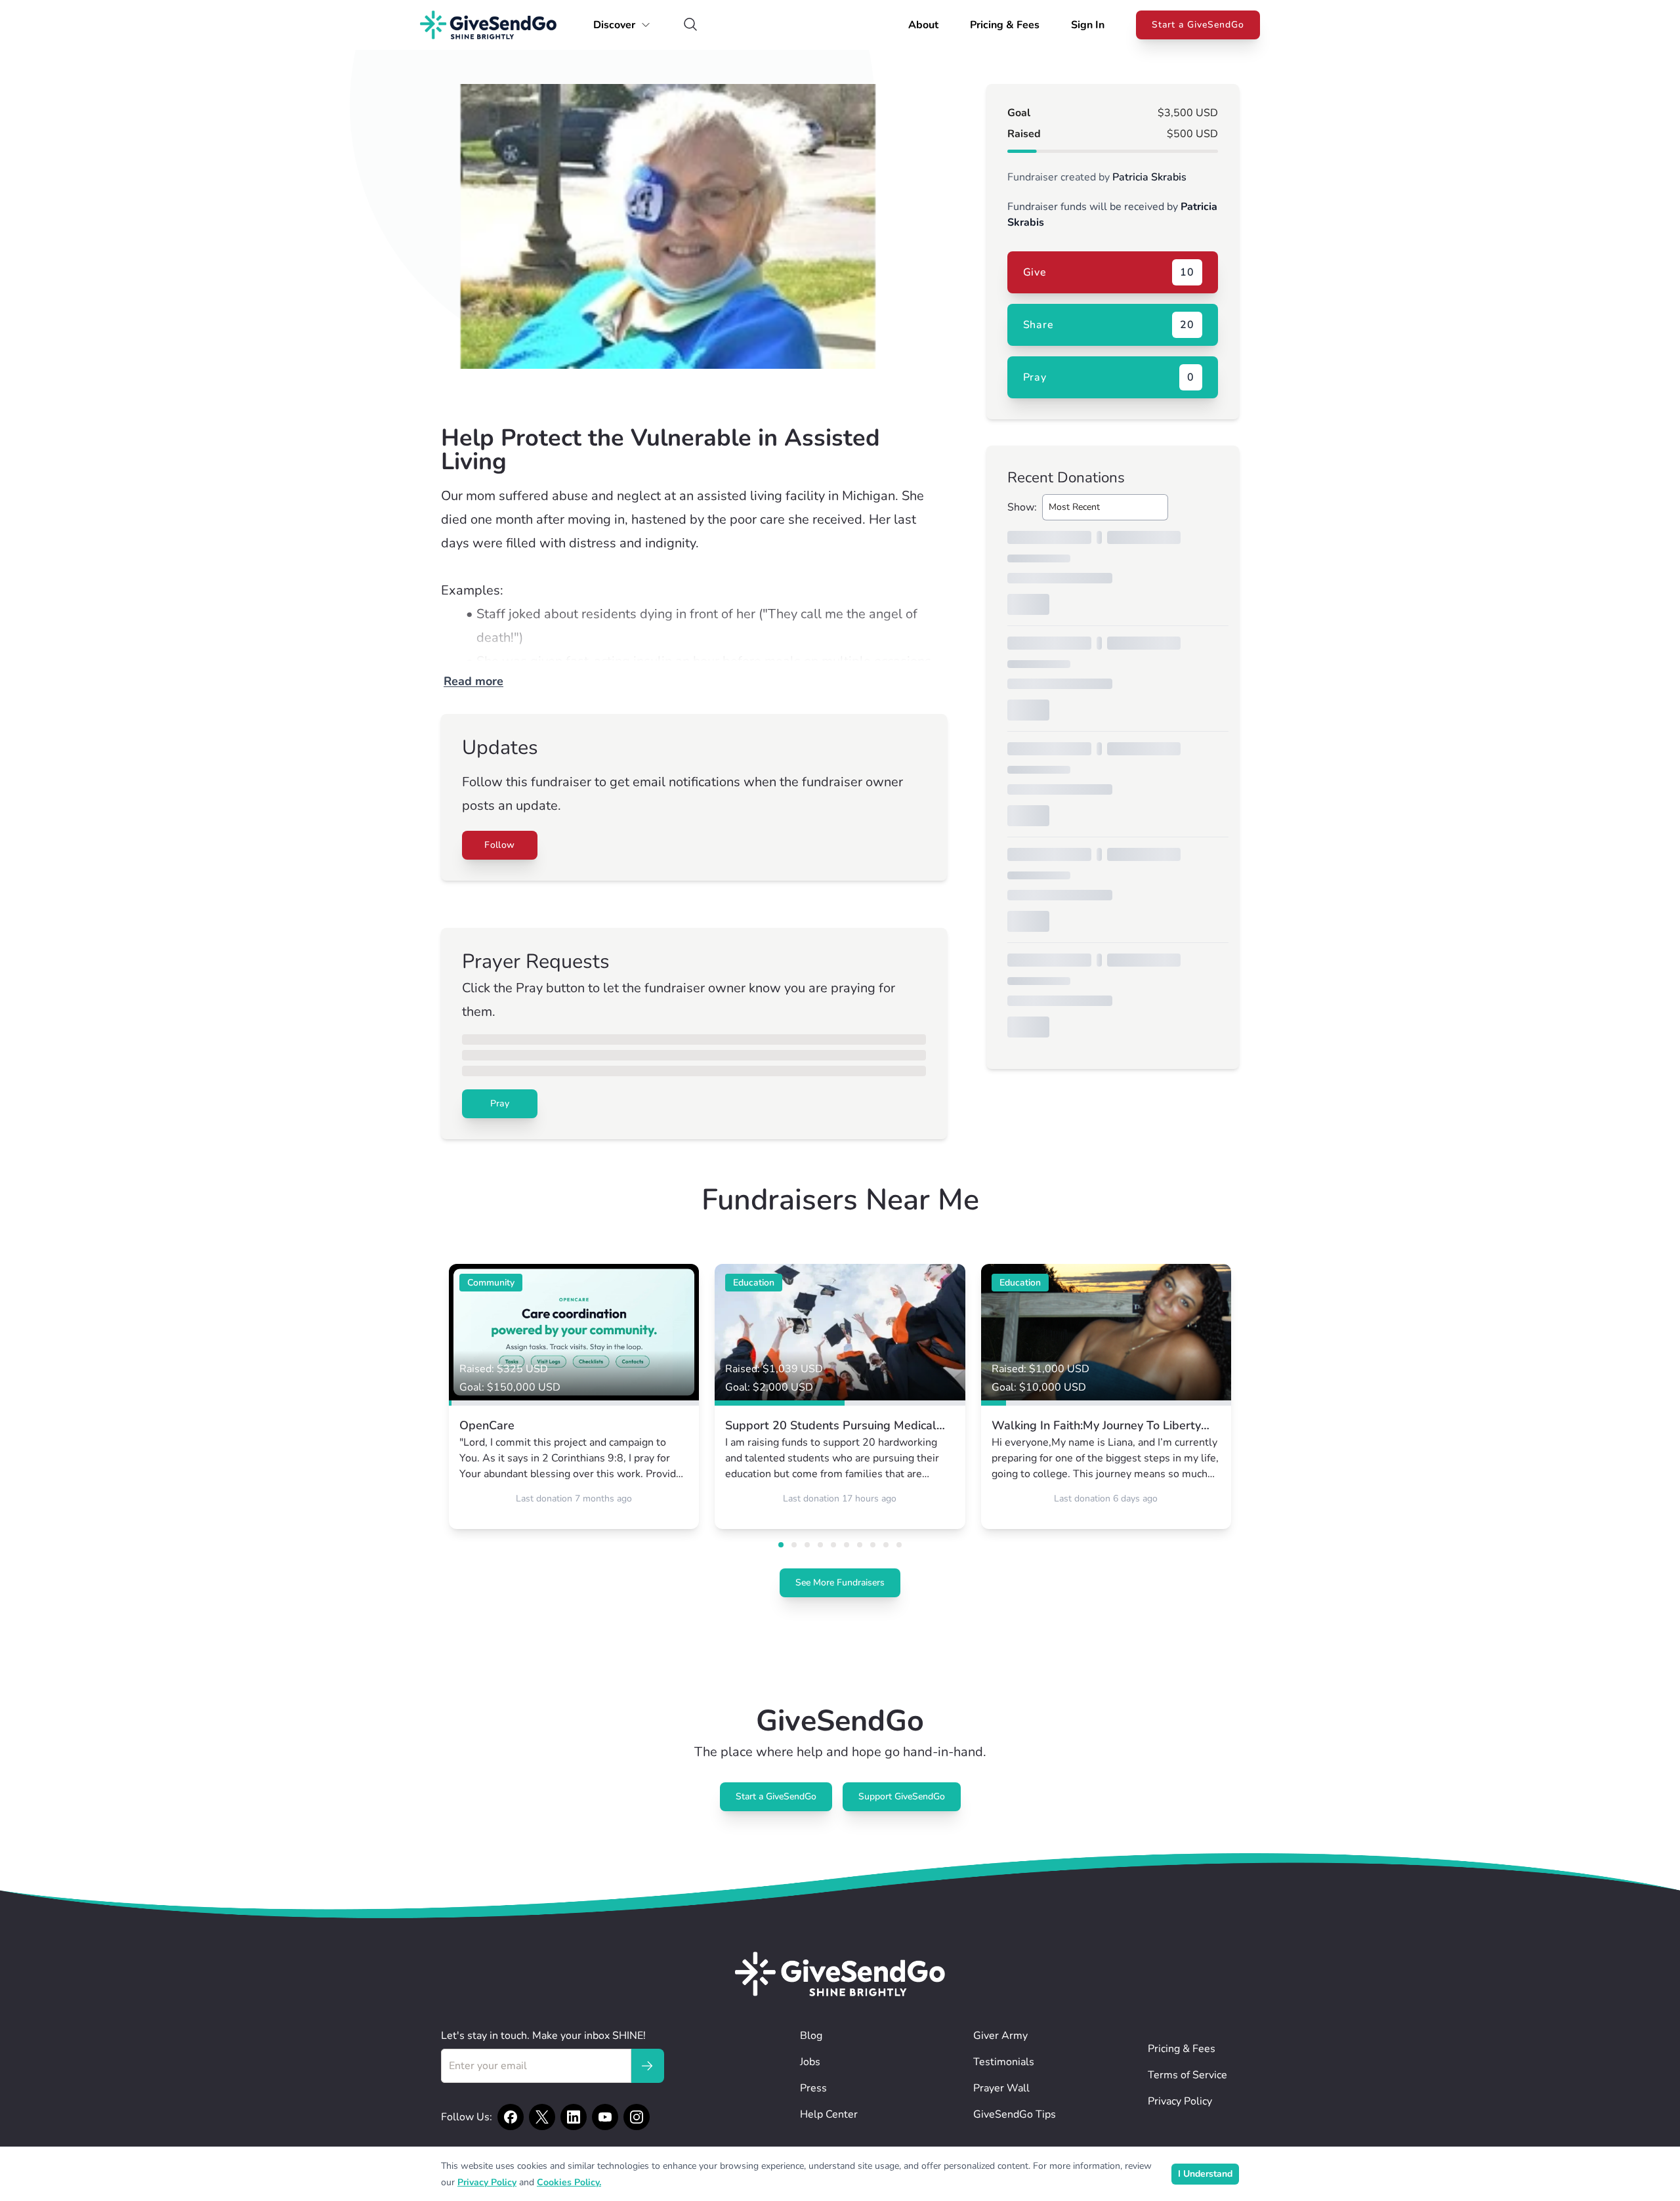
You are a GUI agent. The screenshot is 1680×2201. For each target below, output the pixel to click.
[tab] (781, 1545)
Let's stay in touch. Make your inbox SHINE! (543, 2036)
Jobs (810, 2062)
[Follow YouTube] (605, 2117)
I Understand (1205, 2174)
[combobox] (1105, 507)
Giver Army (1000, 2036)
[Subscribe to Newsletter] (647, 2066)
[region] (694, 226)
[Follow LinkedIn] (574, 2117)
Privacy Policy (1180, 2101)
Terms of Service (1187, 2075)
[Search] (690, 25)
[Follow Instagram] (637, 2117)
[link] (574, 1396)
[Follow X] (542, 2117)
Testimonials (1004, 2062)
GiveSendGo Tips (1015, 2114)
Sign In (1088, 25)
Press (813, 2088)
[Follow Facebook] (511, 2117)
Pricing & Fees (1005, 25)
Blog (811, 2036)
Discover (614, 25)
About (923, 25)
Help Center (829, 2114)
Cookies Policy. (569, 2182)
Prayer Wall (1001, 2088)
